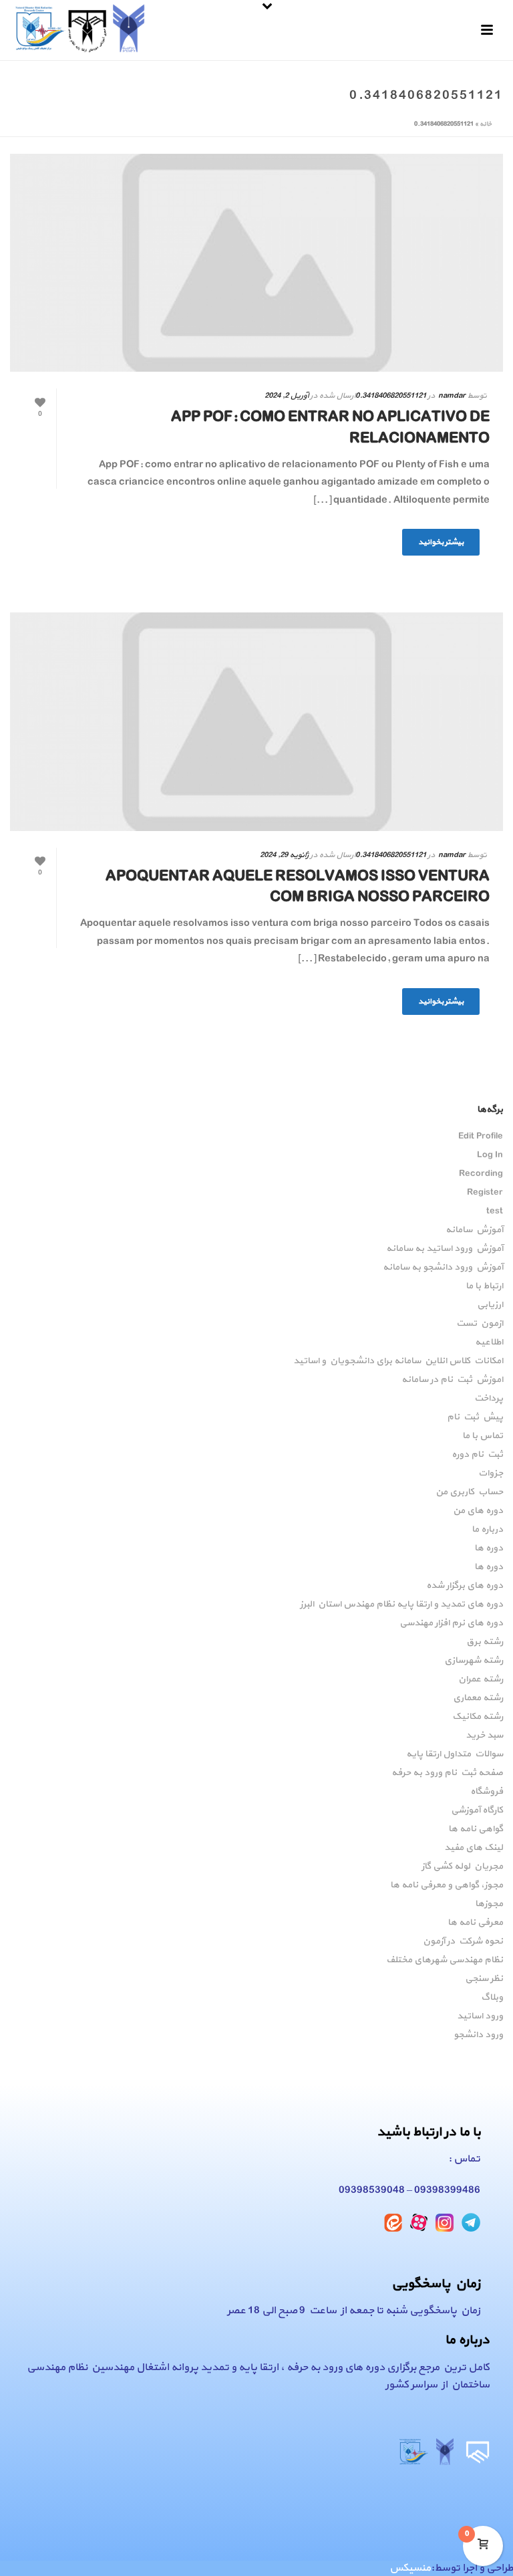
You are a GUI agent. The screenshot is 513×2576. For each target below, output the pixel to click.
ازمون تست (480, 1324)
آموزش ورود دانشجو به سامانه (443, 1268)
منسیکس (410, 2568)
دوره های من (478, 1511)
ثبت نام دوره (477, 1455)
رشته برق (485, 1642)
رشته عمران (481, 1679)
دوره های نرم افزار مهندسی (451, 1623)
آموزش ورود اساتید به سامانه (445, 1249)
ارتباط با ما (484, 1286)
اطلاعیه (489, 1342)
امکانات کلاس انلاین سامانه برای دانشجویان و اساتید (398, 1361)
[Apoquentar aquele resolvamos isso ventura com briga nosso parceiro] (256, 721)
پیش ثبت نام (475, 1417)
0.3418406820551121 (391, 396)
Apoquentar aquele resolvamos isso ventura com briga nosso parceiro (298, 887)
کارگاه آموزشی (477, 1810)
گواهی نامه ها (476, 1829)
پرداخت (489, 1399)
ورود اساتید (480, 2016)
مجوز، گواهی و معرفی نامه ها (447, 1885)
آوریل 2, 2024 (287, 396)
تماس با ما (483, 1436)
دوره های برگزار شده (465, 1586)
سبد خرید (484, 1736)
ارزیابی (490, 1305)
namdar (452, 396)
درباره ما (487, 1530)
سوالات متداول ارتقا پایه (455, 1754)
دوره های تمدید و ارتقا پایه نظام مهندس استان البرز (401, 1605)
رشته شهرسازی (474, 1661)
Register (485, 1193)
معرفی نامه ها (475, 1923)
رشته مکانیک (478, 1717)
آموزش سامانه (474, 1230)
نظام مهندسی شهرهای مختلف (445, 1960)
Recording (481, 1174)
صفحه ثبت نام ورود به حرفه (447, 1773)
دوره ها (489, 1548)
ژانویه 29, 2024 (284, 855)
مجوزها (489, 1904)
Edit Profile (481, 1137)
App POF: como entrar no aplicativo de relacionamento (330, 428)
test (495, 1211)
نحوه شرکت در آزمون (463, 1942)
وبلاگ (492, 1998)
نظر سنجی (484, 1979)
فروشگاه (487, 1792)
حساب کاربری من (469, 1492)
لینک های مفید (474, 1848)
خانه (486, 124)
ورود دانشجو (478, 2035)
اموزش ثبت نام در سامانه (452, 1380)
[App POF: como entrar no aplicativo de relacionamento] (256, 263)
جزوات (491, 1474)
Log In (490, 1155)
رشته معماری (478, 1698)
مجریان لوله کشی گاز (462, 1867)
